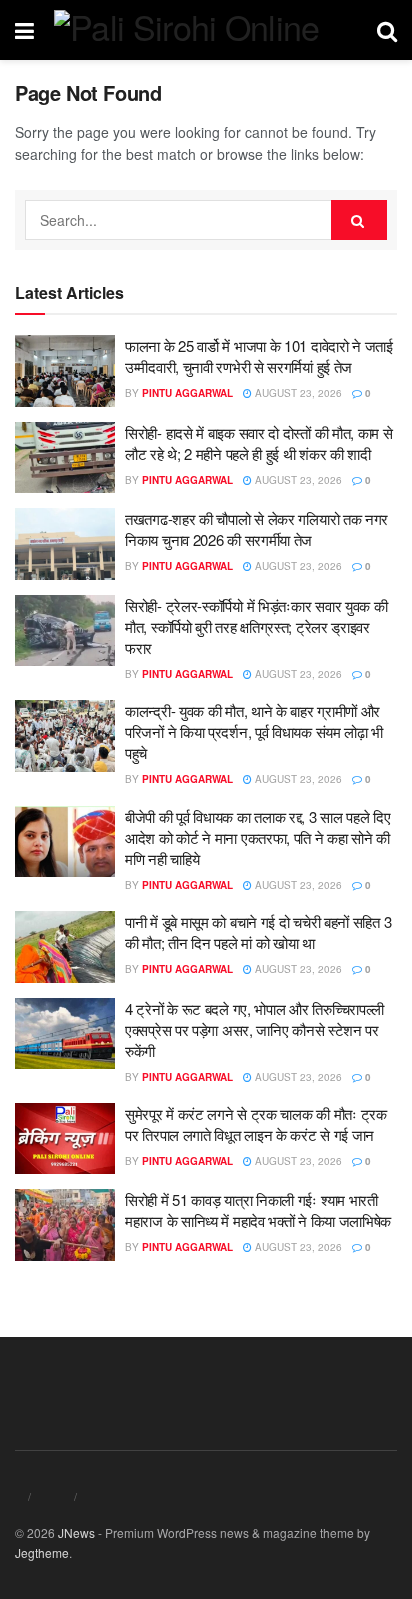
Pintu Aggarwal (187, 393)
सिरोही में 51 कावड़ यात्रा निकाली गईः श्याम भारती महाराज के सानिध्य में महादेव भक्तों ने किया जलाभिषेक (258, 1210)
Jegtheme (42, 1552)
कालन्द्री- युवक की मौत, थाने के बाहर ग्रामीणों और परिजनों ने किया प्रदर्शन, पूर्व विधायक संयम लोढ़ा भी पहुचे (254, 731)
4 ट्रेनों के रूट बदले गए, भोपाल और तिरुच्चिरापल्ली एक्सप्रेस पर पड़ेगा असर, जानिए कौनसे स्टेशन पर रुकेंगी (254, 1029)
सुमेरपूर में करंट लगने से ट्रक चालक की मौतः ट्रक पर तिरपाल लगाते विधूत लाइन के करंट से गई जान (256, 1124)
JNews (76, 1532)
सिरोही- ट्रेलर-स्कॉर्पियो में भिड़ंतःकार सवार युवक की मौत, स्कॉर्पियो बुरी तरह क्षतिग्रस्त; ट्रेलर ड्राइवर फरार (256, 626)
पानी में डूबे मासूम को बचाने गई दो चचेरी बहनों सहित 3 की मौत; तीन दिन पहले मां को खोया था (258, 932)
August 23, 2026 (297, 393)
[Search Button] (359, 220)
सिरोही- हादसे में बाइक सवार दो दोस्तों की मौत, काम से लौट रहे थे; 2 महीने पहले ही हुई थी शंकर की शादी (259, 443)
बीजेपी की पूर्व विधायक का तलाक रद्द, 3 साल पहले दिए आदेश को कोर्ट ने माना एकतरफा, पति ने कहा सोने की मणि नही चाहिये (258, 837)
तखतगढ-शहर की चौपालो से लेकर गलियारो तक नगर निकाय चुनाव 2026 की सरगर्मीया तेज (256, 529)
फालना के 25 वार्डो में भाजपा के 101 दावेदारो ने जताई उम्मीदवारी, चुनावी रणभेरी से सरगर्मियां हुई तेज (259, 356)
